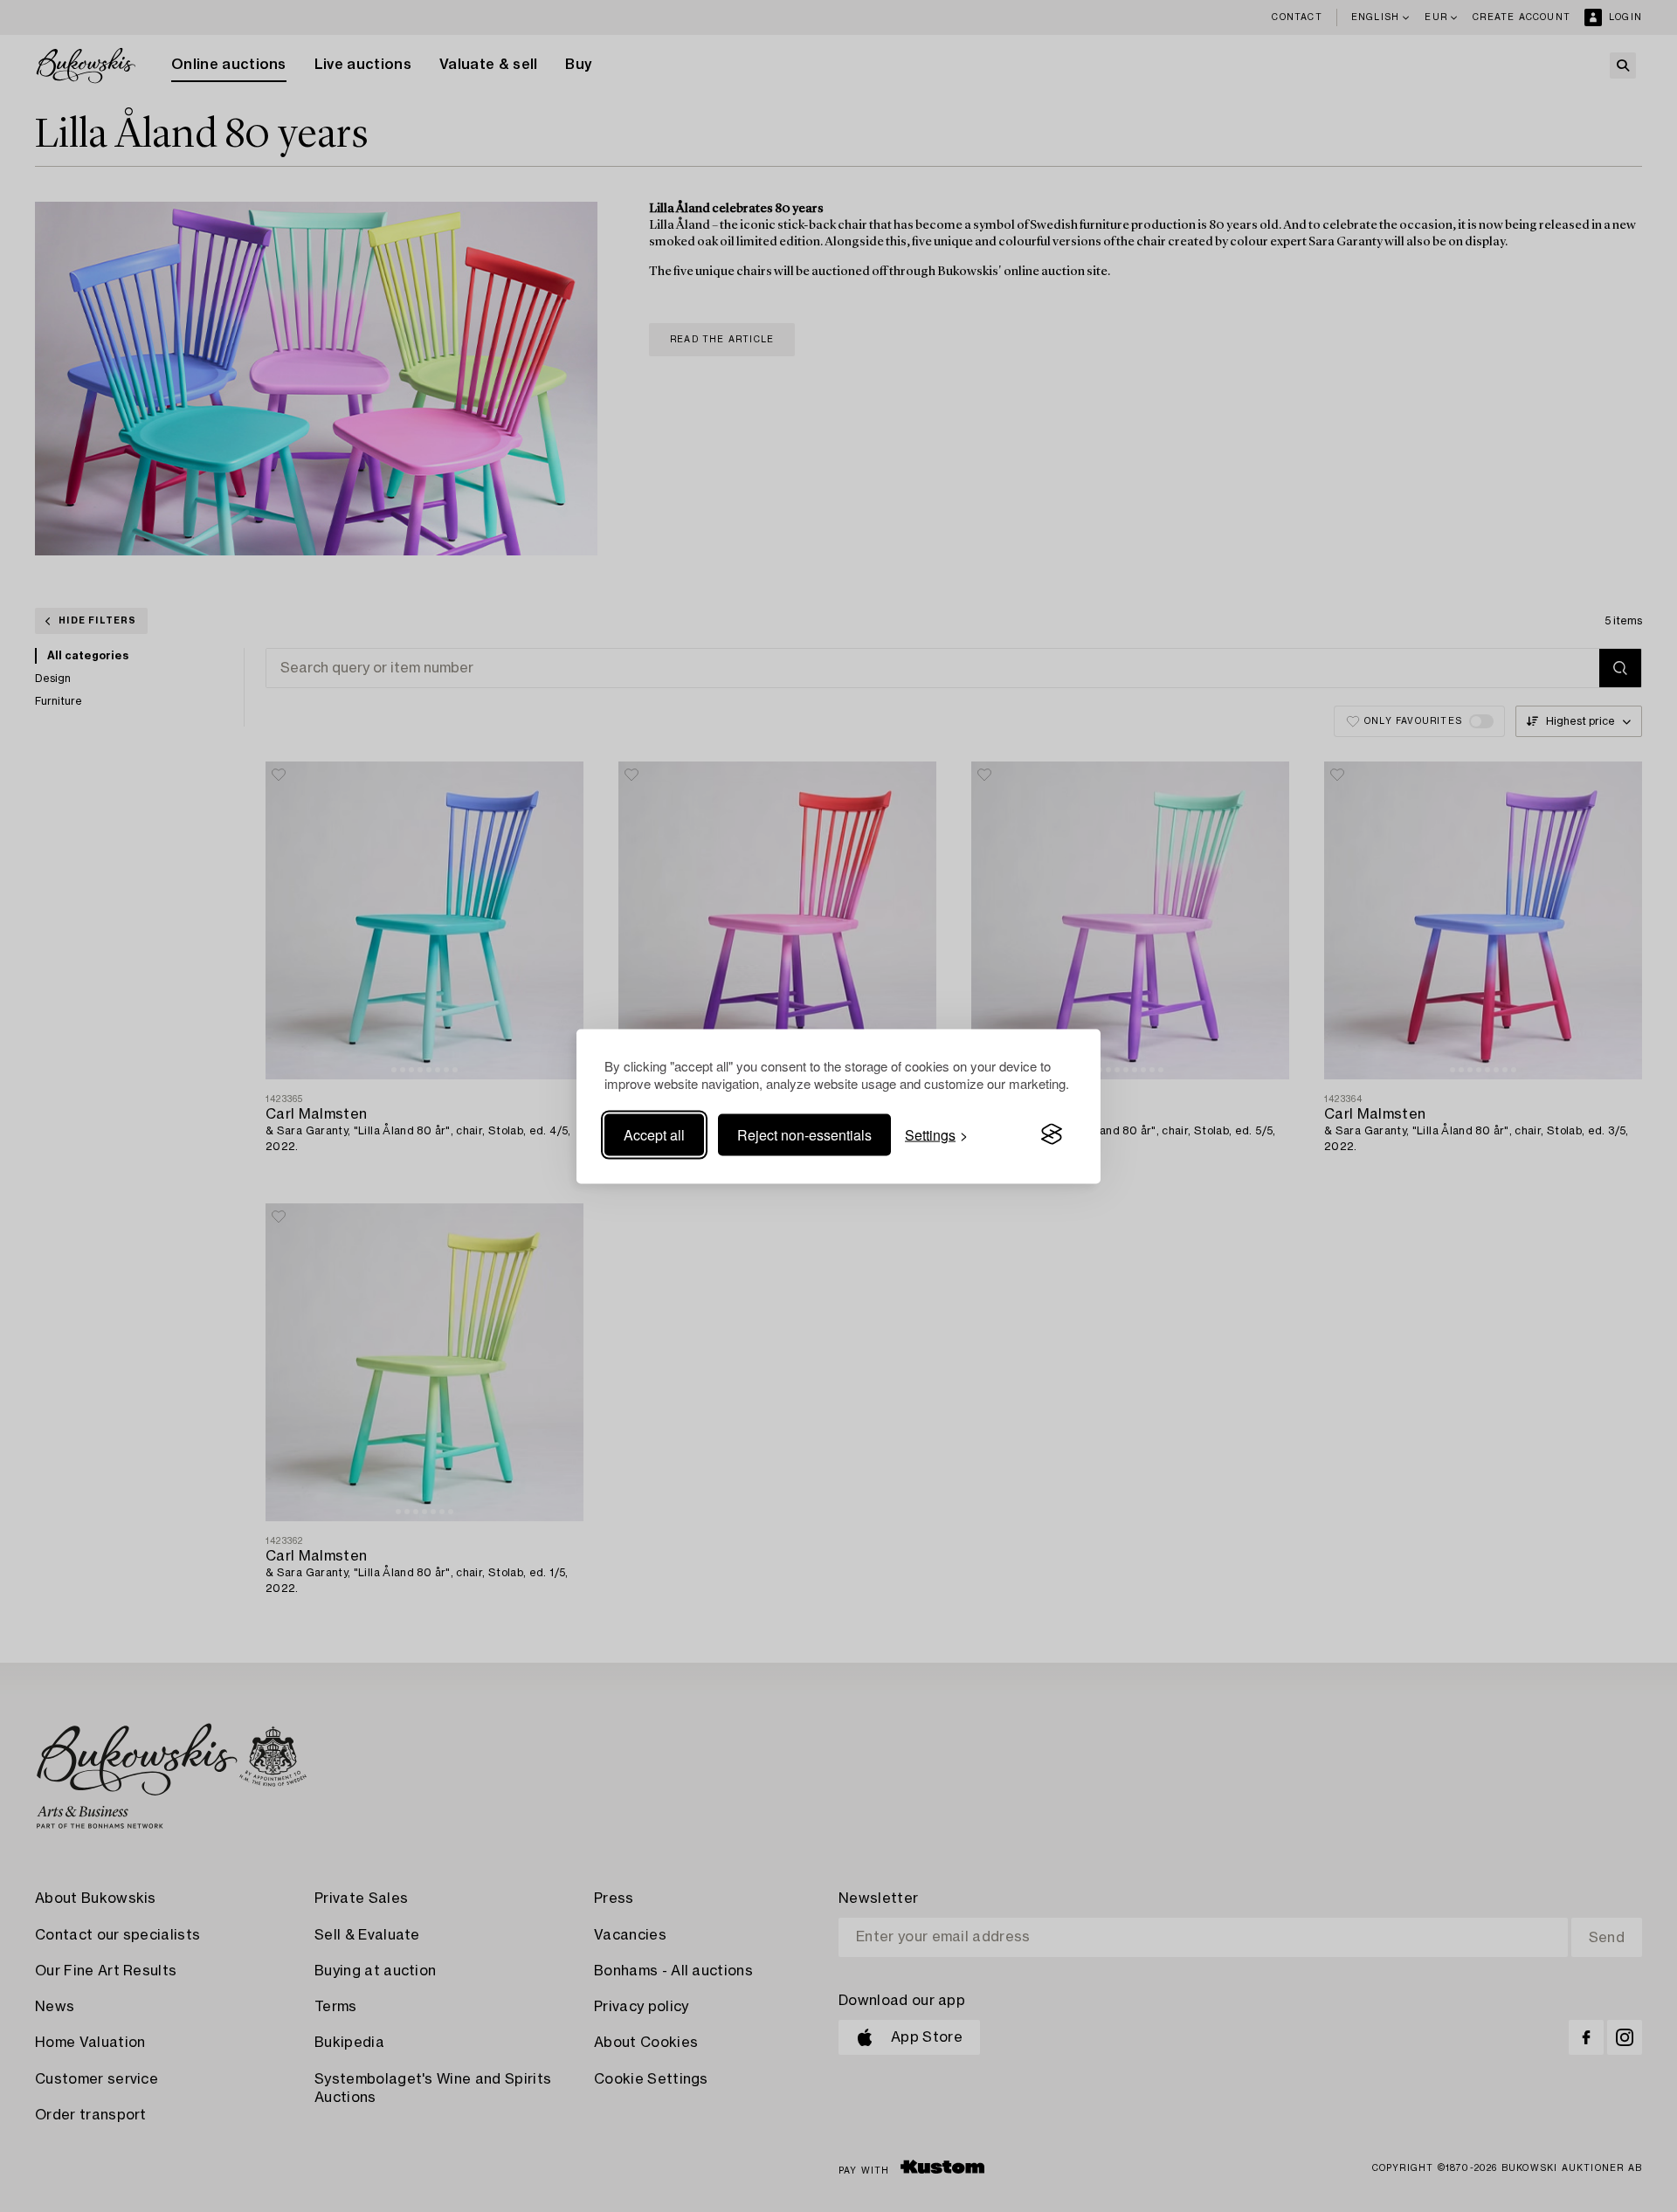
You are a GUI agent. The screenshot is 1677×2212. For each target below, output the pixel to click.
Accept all (654, 1134)
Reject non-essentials (804, 1134)
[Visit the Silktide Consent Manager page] (1052, 1134)
